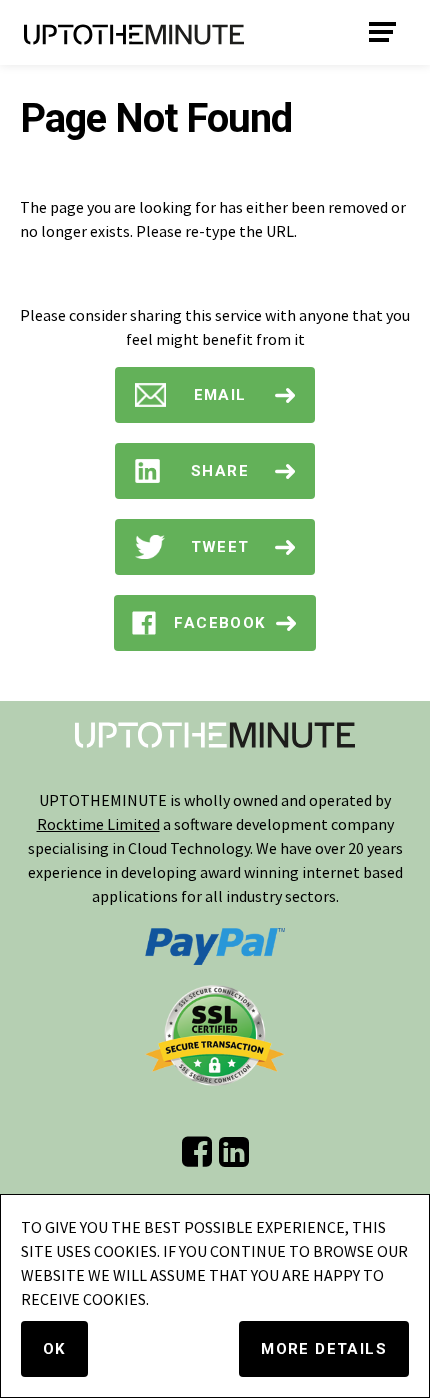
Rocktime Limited (98, 824)
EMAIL (220, 395)
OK (54, 1349)
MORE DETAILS (324, 1349)
